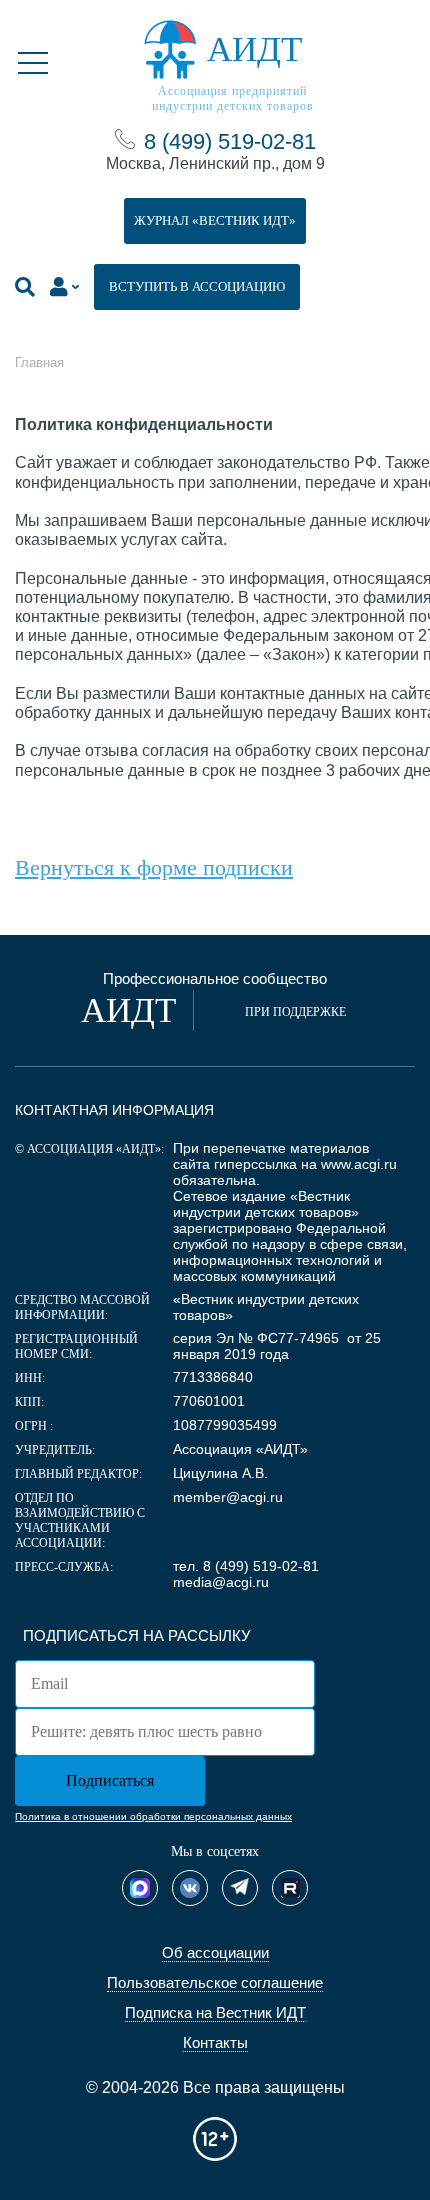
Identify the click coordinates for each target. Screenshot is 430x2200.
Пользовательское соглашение (215, 1982)
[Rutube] (290, 1888)
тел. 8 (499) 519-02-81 (246, 1566)
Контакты (215, 2042)
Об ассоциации (215, 1952)
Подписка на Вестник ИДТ (215, 2012)
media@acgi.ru (221, 1582)
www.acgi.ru (359, 1164)
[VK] (190, 1888)
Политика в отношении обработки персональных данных (153, 1816)
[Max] (140, 1888)
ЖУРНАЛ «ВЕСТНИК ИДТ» (215, 220)
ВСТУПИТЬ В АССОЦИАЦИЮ (197, 286)
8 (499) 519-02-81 (230, 141)
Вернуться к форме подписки (154, 867)
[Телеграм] (240, 1888)
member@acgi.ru (228, 1497)
